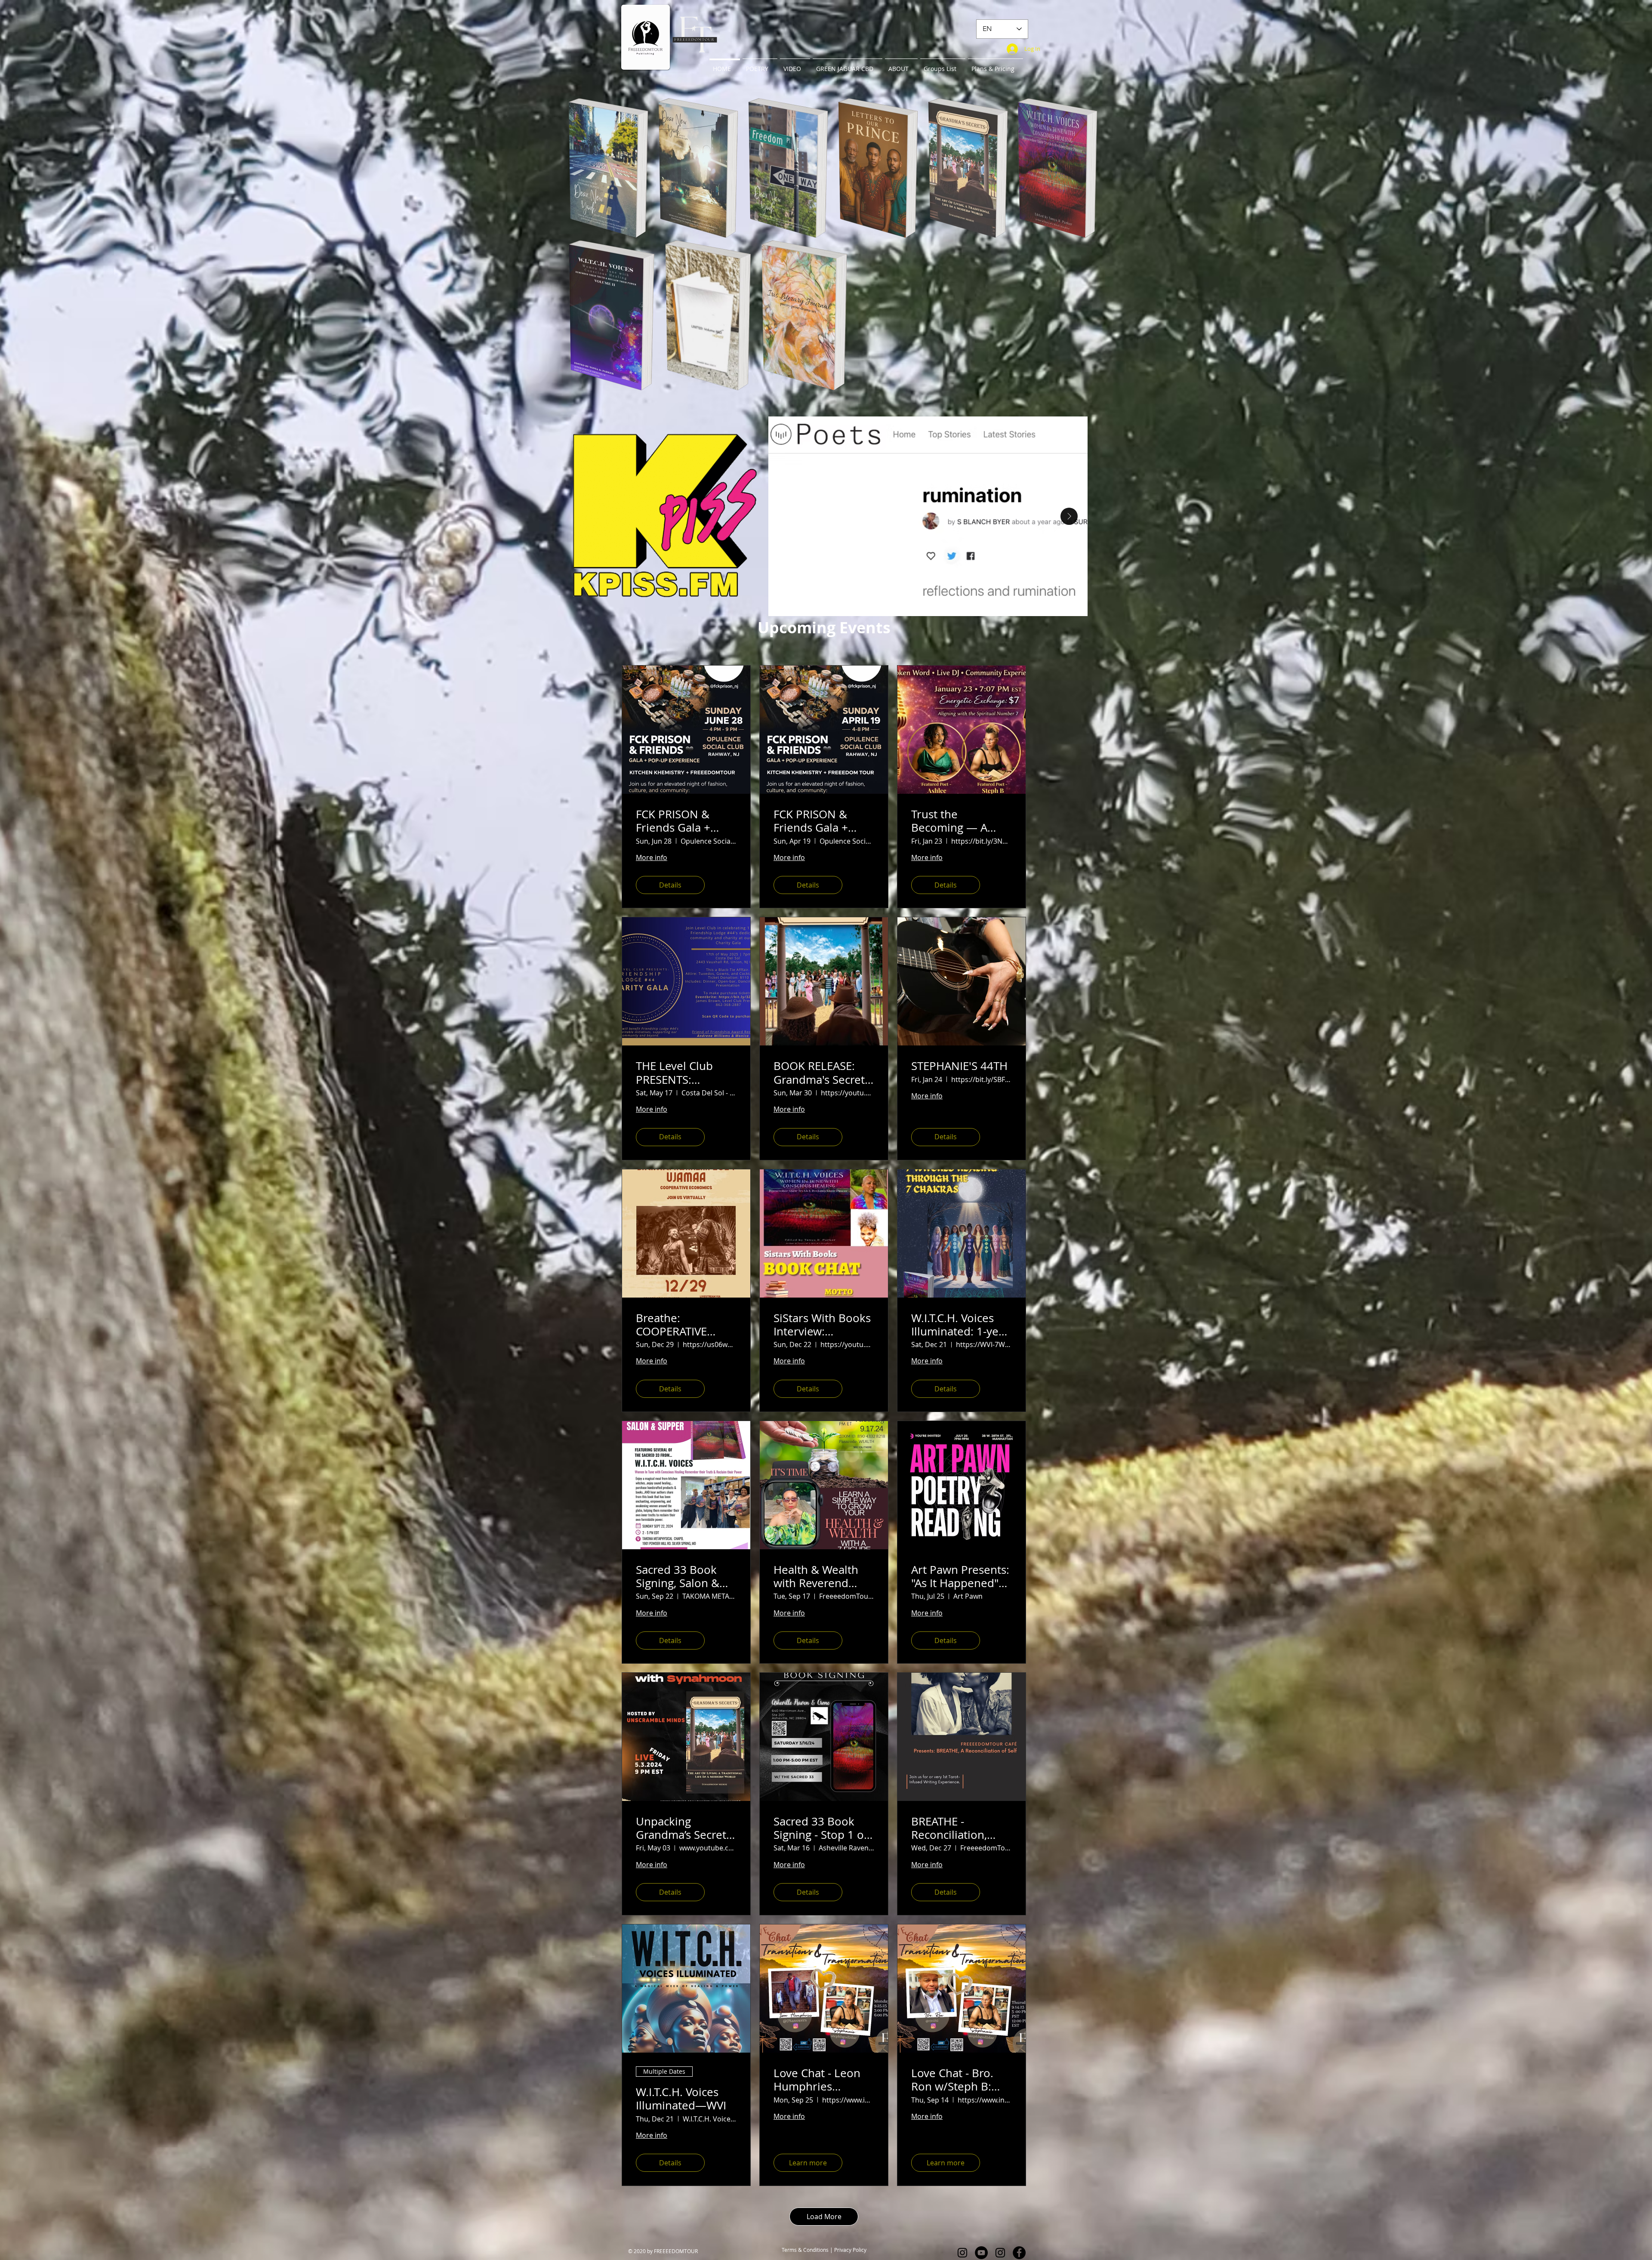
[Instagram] (962, 2253)
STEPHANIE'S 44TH (959, 1066)
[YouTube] (981, 2253)
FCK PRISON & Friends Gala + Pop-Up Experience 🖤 (824, 821)
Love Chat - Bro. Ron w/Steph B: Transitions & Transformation (952, 2080)
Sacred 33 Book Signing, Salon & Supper (678, 1576)
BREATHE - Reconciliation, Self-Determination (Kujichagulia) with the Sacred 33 (961, 1828)
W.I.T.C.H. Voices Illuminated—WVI (681, 2099)
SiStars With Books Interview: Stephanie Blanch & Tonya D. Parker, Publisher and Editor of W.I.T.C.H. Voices (822, 1325)
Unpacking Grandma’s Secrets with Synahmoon (684, 1828)
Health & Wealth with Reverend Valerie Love (816, 1576)
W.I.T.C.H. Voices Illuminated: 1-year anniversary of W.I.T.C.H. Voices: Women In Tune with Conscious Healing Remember (960, 1325)
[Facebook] (1019, 2253)
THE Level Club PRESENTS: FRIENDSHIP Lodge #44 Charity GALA (685, 1073)
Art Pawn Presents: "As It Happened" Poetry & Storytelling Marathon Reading (960, 1576)
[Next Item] (1069, 516)
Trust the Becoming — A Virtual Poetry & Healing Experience (962, 821)
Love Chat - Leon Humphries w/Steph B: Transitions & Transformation (817, 2080)
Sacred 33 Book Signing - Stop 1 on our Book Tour (822, 1828)
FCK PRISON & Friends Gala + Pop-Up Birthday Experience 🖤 (679, 821)
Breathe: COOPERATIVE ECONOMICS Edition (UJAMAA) (680, 1325)
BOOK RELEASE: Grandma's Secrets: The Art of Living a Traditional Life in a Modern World (823, 1073)
